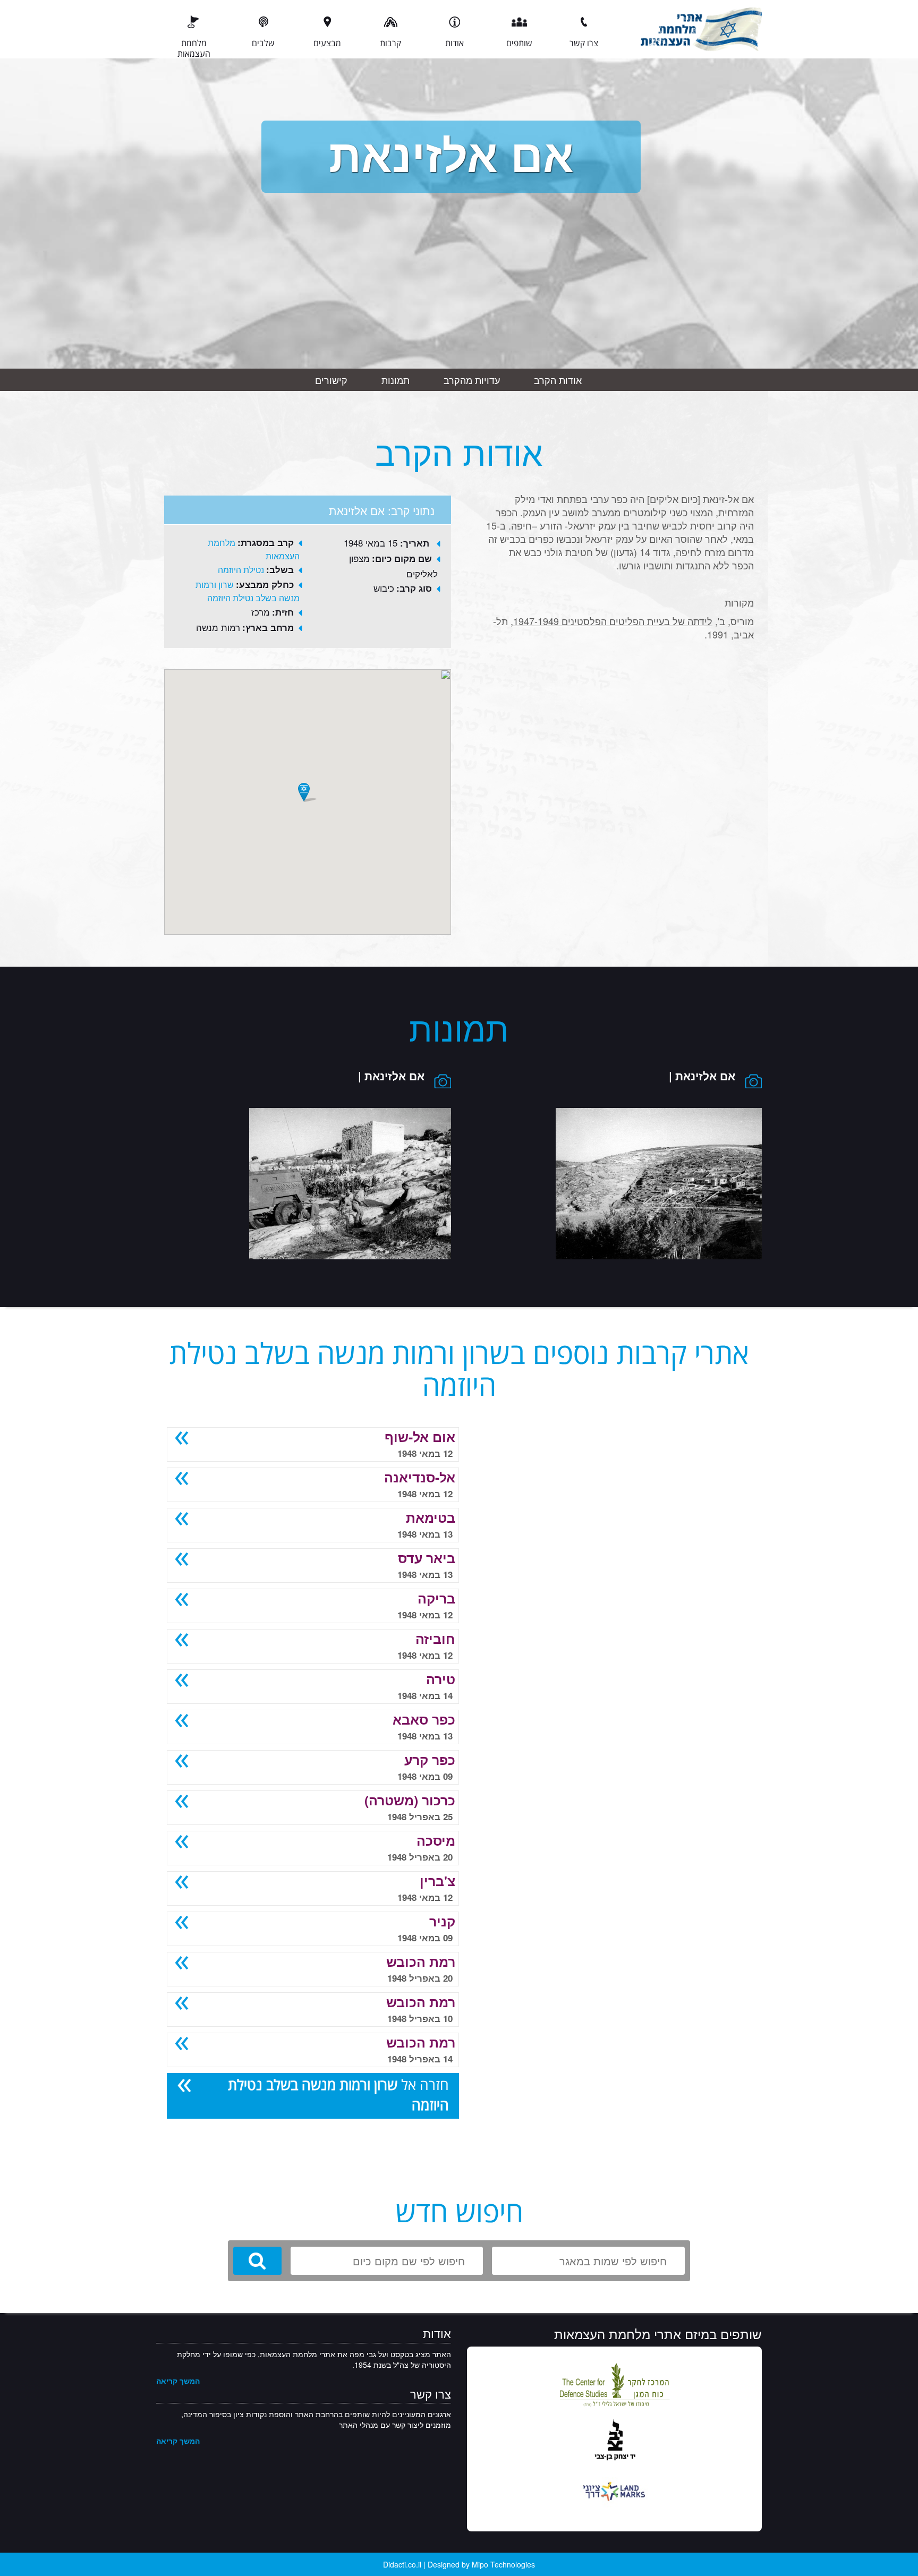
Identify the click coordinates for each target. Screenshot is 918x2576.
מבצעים (327, 43)
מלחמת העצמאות (194, 48)
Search (257, 2261)
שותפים (519, 43)
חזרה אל (338, 2095)
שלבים (263, 43)
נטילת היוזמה (241, 570)
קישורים (331, 380)
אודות (454, 43)
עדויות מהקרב (472, 380)
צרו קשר (584, 43)
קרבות (390, 43)
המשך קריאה (178, 2381)
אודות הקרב (558, 380)
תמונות (396, 380)
